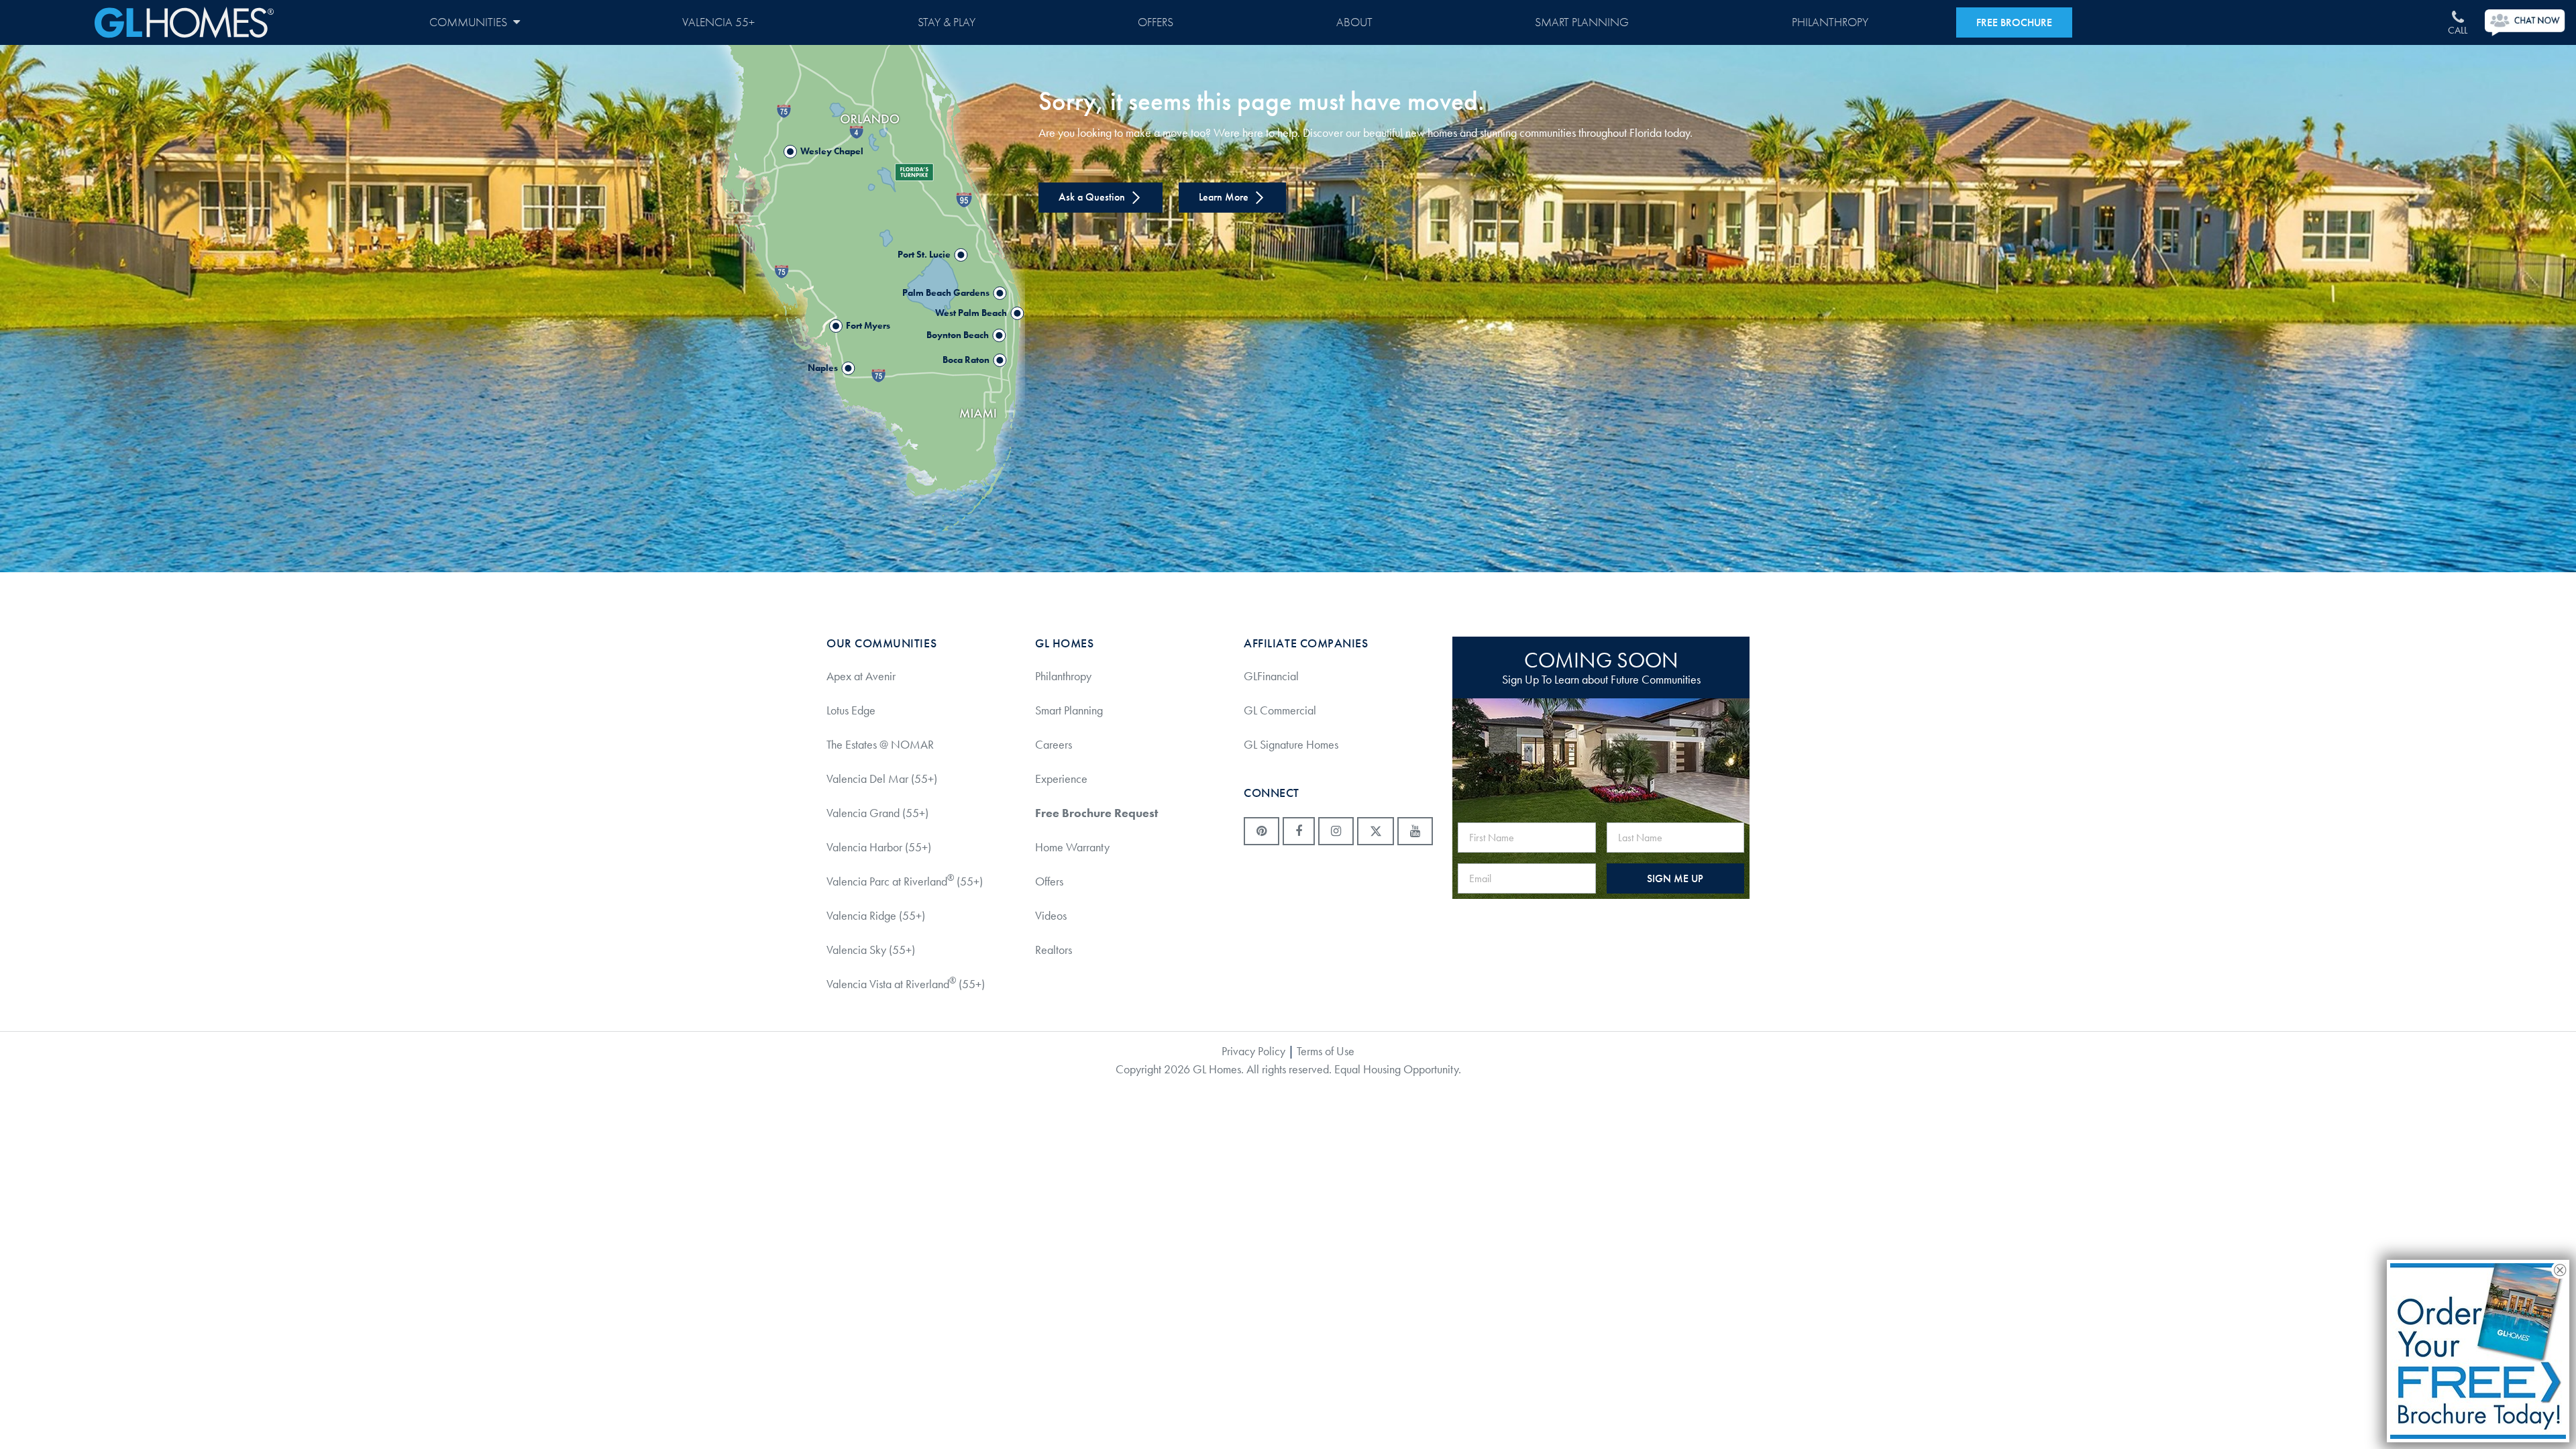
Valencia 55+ (718, 22)
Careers (1054, 745)
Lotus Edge (851, 710)
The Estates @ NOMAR (880, 745)
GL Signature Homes (1291, 745)
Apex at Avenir (861, 676)
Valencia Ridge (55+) (876, 916)
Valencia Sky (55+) (871, 950)
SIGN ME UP (1675, 878)
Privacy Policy (1253, 1051)
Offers (1156, 22)
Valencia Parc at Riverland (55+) (905, 881)
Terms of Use (1326, 1051)
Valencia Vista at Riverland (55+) (906, 983)
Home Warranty (1072, 847)
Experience (1061, 779)
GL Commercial (1280, 710)
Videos (1051, 916)
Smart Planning (1582, 22)
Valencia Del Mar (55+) (882, 779)
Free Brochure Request (1096, 813)
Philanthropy (1830, 22)
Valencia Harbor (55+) (879, 847)
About (1354, 22)
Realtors (1054, 950)
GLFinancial (1271, 676)
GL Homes (184, 22)
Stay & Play (947, 22)
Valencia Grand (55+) (877, 813)
